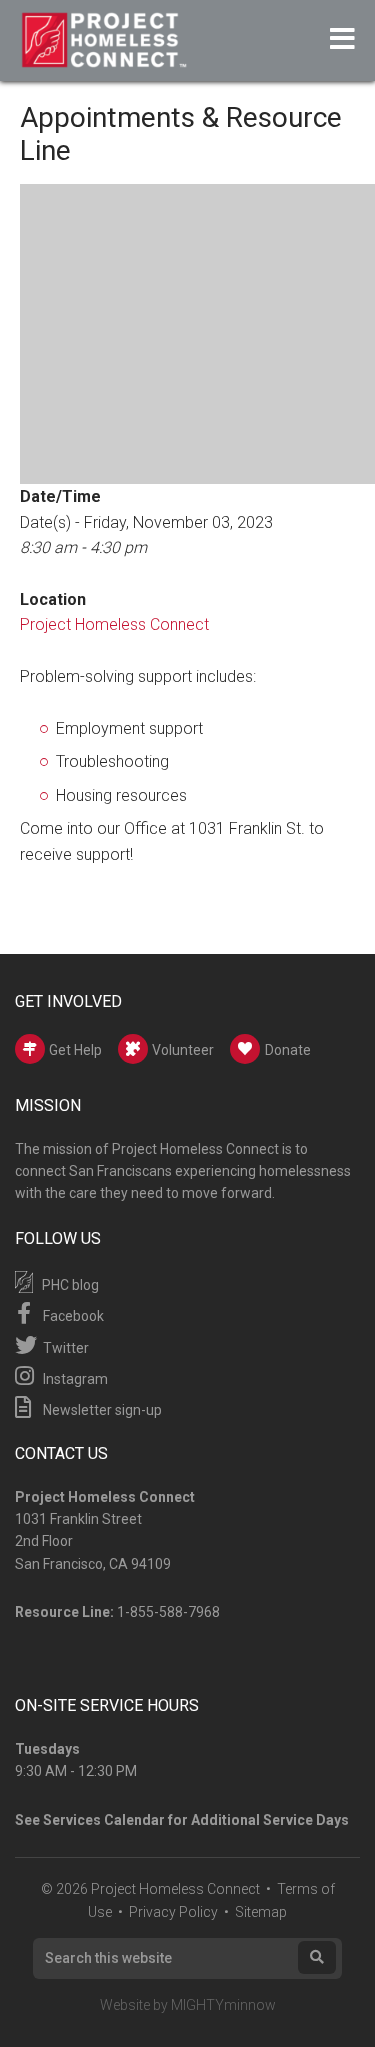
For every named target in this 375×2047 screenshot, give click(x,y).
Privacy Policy (173, 1912)
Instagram (74, 1379)
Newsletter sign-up (101, 1410)
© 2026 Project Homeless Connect (150, 1889)
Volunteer (181, 1050)
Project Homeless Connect (114, 624)
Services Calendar (104, 1820)
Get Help (74, 1050)
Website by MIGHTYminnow (188, 2005)
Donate (288, 1050)
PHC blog (69, 1285)
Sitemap (261, 1912)
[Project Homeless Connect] (103, 58)
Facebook (72, 1316)
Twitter (64, 1348)
